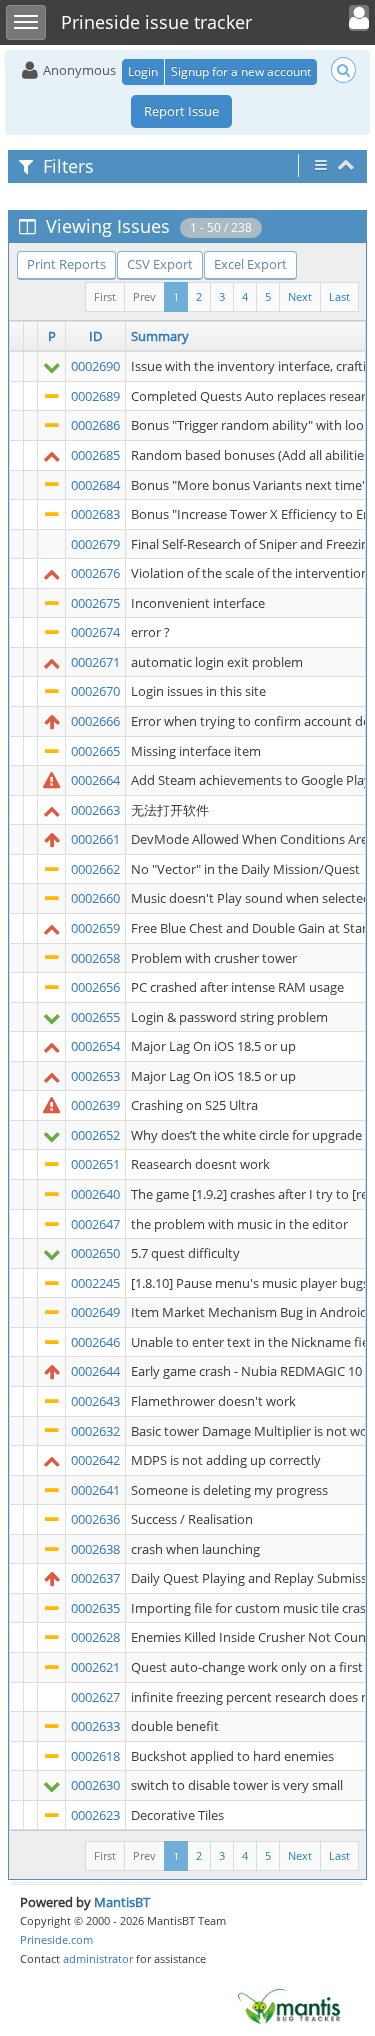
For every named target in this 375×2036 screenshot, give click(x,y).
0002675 (95, 603)
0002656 (95, 987)
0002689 (95, 396)
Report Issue (181, 111)
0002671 (95, 662)
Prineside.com (56, 1939)
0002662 (95, 869)
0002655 (95, 1017)
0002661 (95, 839)
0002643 (95, 1401)
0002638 (95, 1549)
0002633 (95, 1726)
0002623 (95, 1815)
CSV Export (160, 264)
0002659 (95, 928)
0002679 (95, 544)
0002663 (95, 810)
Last (339, 296)
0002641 (95, 1490)
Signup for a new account (241, 71)
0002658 (95, 958)
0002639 (95, 1105)
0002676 (95, 573)
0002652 (95, 1135)
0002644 (95, 1371)
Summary (160, 336)
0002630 (95, 1785)
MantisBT (122, 1902)
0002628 (95, 1637)
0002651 (95, 1164)
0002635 (95, 1608)
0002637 (95, 1578)
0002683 (95, 514)
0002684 (95, 485)
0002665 (95, 751)
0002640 (95, 1194)
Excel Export (250, 264)
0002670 (95, 691)
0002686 (95, 425)
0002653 (95, 1076)
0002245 (95, 1283)
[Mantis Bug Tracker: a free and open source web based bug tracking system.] (289, 2005)
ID (95, 336)
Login (143, 71)
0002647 (95, 1224)
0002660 (95, 898)
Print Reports (66, 264)
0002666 (95, 721)
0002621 (95, 1667)
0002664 (95, 780)
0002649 (95, 1312)
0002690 (95, 366)
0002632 (95, 1431)
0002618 (95, 1756)
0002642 (95, 1460)
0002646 (95, 1342)
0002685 (95, 455)
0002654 (95, 1046)
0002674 (95, 632)
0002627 (95, 1697)
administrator (98, 1958)
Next (300, 296)
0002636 (95, 1519)
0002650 (95, 1253)
